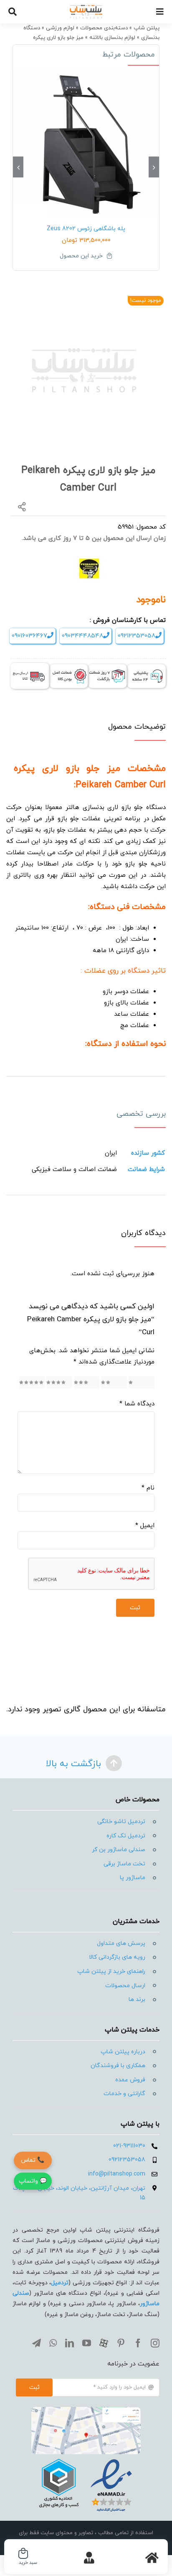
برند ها (137, 1999)
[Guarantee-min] (69, 667)
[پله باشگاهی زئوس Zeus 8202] (86, 142)
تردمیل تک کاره (126, 1836)
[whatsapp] (53, 2343)
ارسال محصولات (125, 1986)
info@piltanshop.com (117, 2174)
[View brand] (89, 561)
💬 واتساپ (33, 2181)
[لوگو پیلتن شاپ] (86, 7)
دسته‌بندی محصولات (104, 28)
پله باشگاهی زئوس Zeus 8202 (86, 229)
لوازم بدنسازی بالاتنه (112, 38)
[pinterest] (121, 2343)
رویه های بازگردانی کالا (117, 1957)
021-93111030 (129, 2146)
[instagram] (155, 2343)
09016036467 (29, 636)
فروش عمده (130, 2080)
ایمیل (145, 1526)
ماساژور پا (133, 1878)
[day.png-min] (107, 667)
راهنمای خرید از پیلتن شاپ (111, 1971)
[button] (154, 167)
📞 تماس (33, 2160)
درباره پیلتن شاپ (123, 2052)
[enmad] (86, 2457)
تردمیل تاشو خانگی (121, 1822)
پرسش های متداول (121, 1943)
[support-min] (146, 667)
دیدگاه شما (137, 1404)
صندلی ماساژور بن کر (119, 1850)
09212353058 (137, 636)
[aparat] (104, 2343)
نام (148, 1488)
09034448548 (82, 636)
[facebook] (138, 2343)
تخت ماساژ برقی (124, 1864)
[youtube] (87, 2343)
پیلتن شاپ (147, 28)
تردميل (60, 2283)
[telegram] (37, 2343)
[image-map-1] (86, 2410)
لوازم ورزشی (60, 28)
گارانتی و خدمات (124, 2094)
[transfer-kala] (30, 666)
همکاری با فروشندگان (118, 2066)
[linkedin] (70, 2343)
